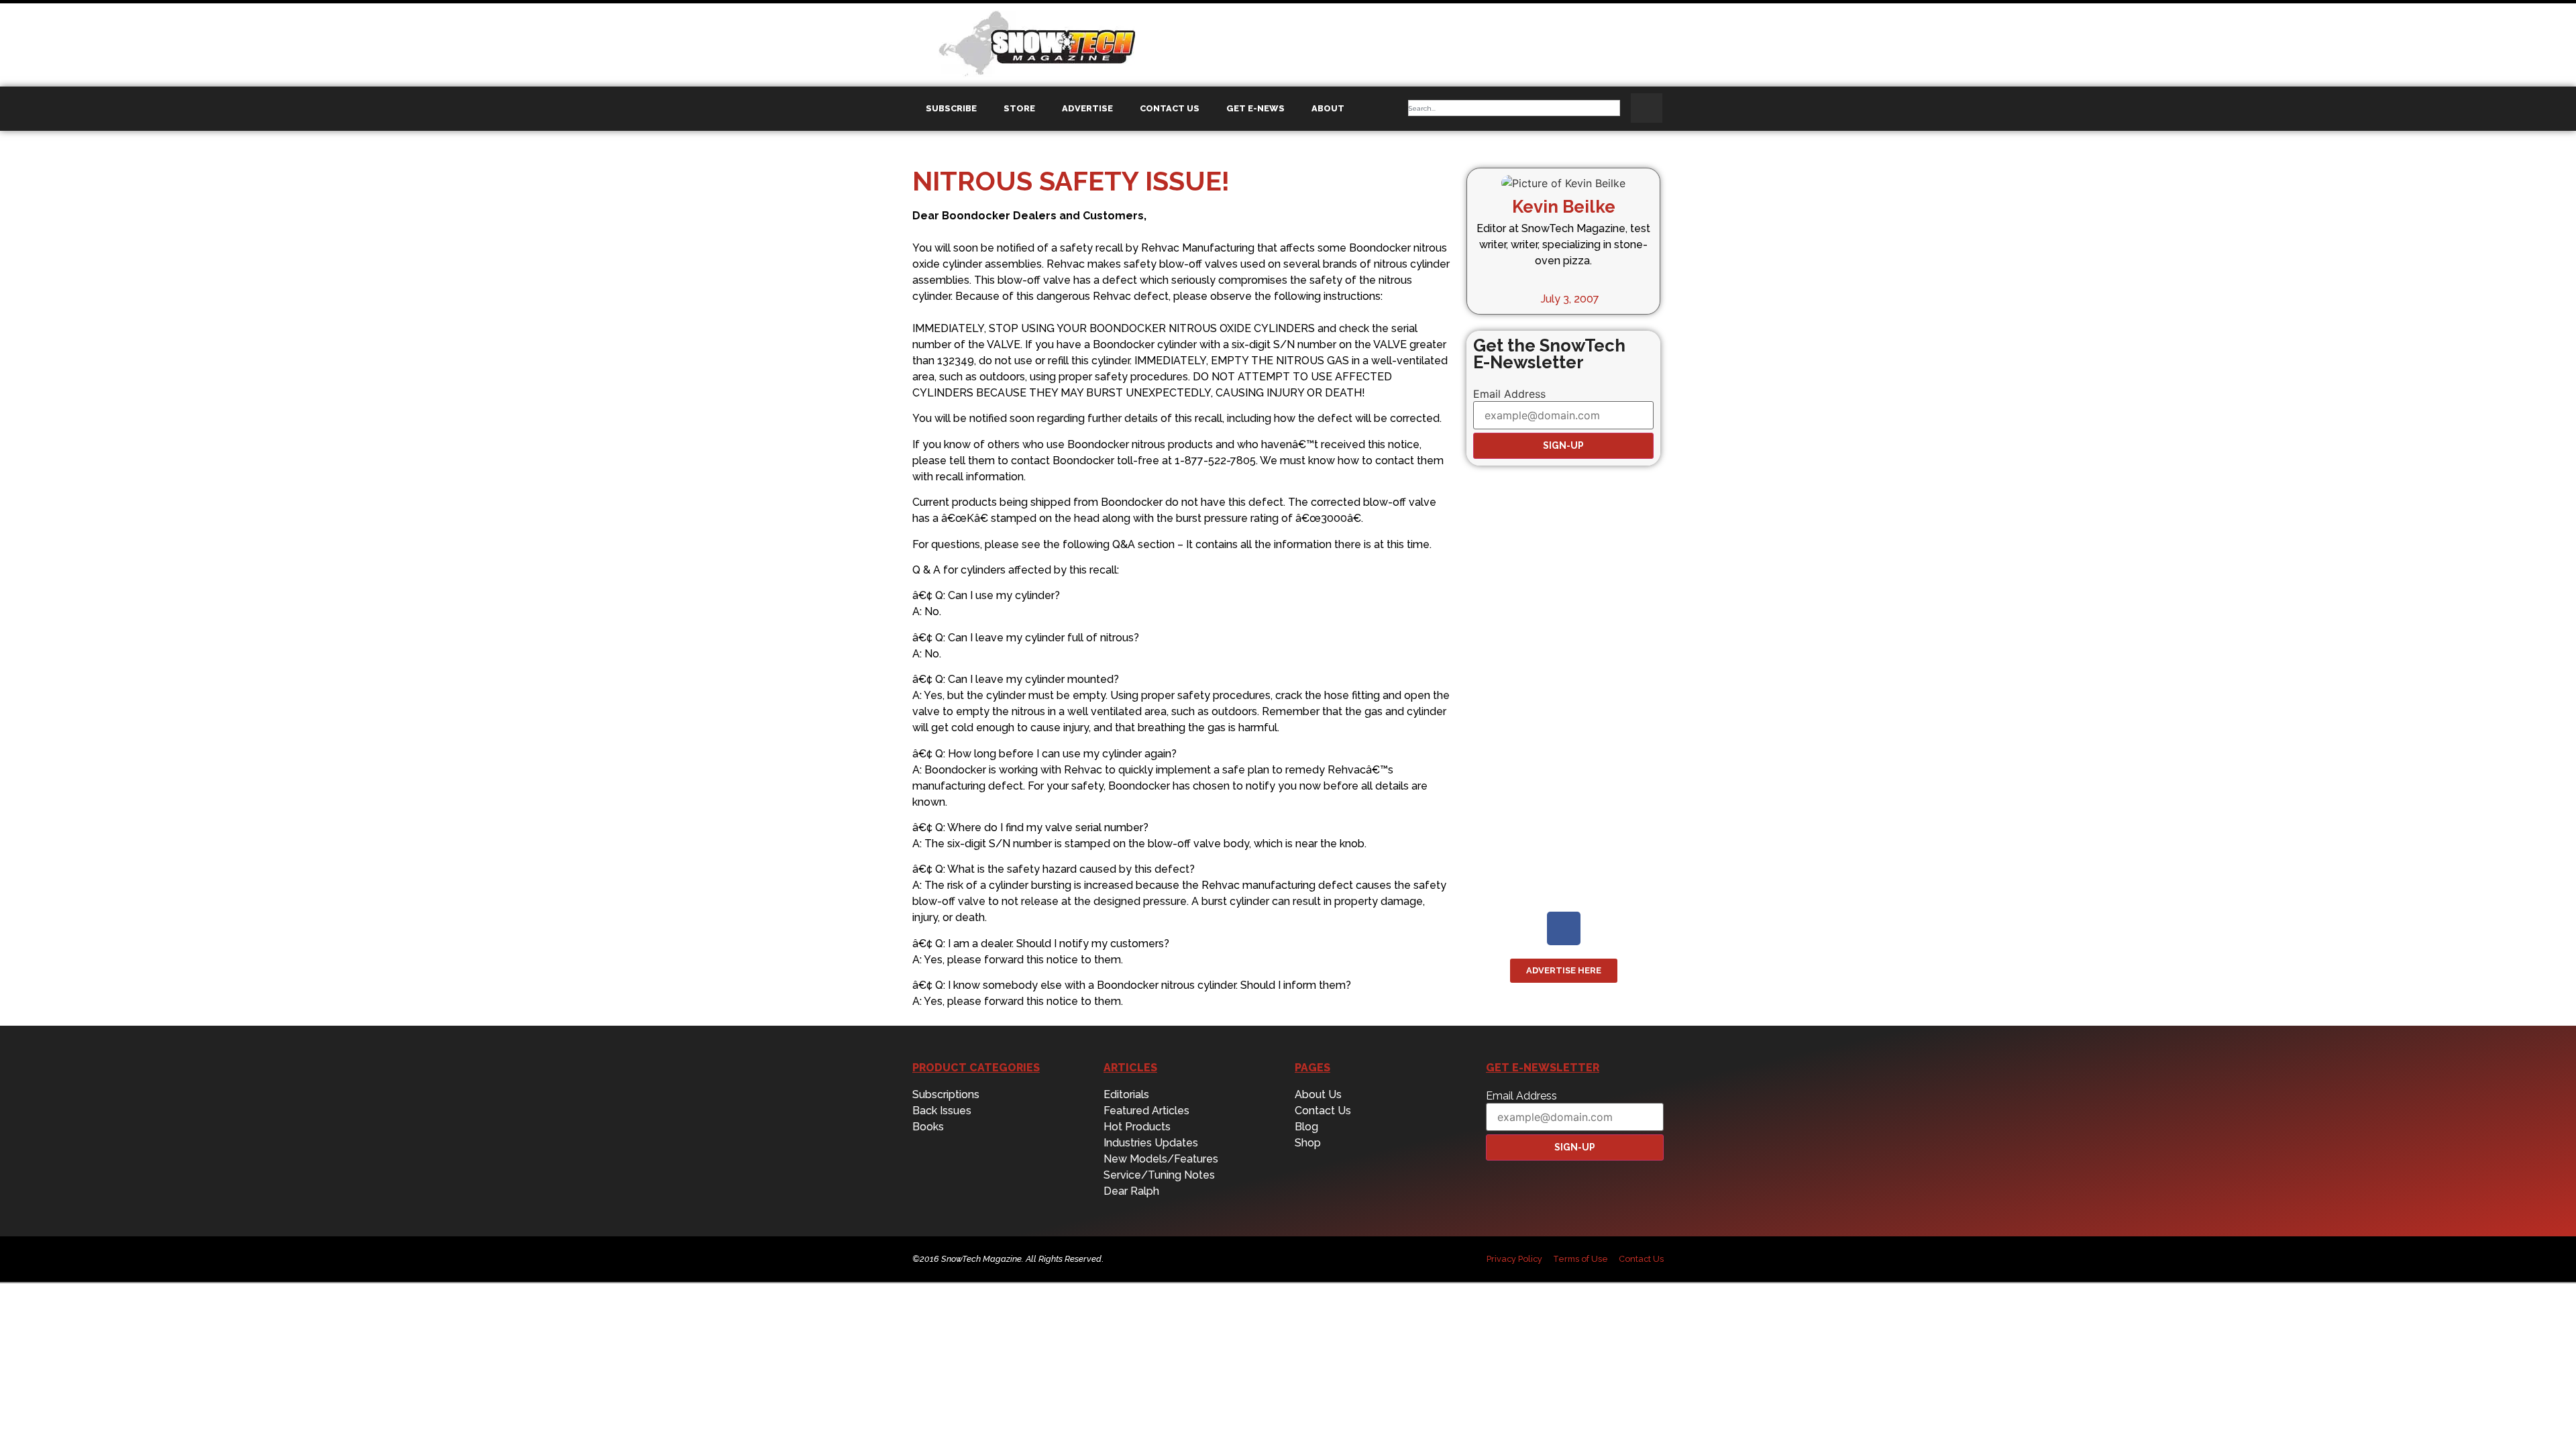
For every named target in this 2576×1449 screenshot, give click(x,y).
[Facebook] (1564, 928)
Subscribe (951, 108)
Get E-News (1255, 108)
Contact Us (1170, 108)
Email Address (1509, 394)
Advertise (1087, 108)
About (1328, 108)
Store (1019, 108)
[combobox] (1514, 108)
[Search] (1647, 108)
